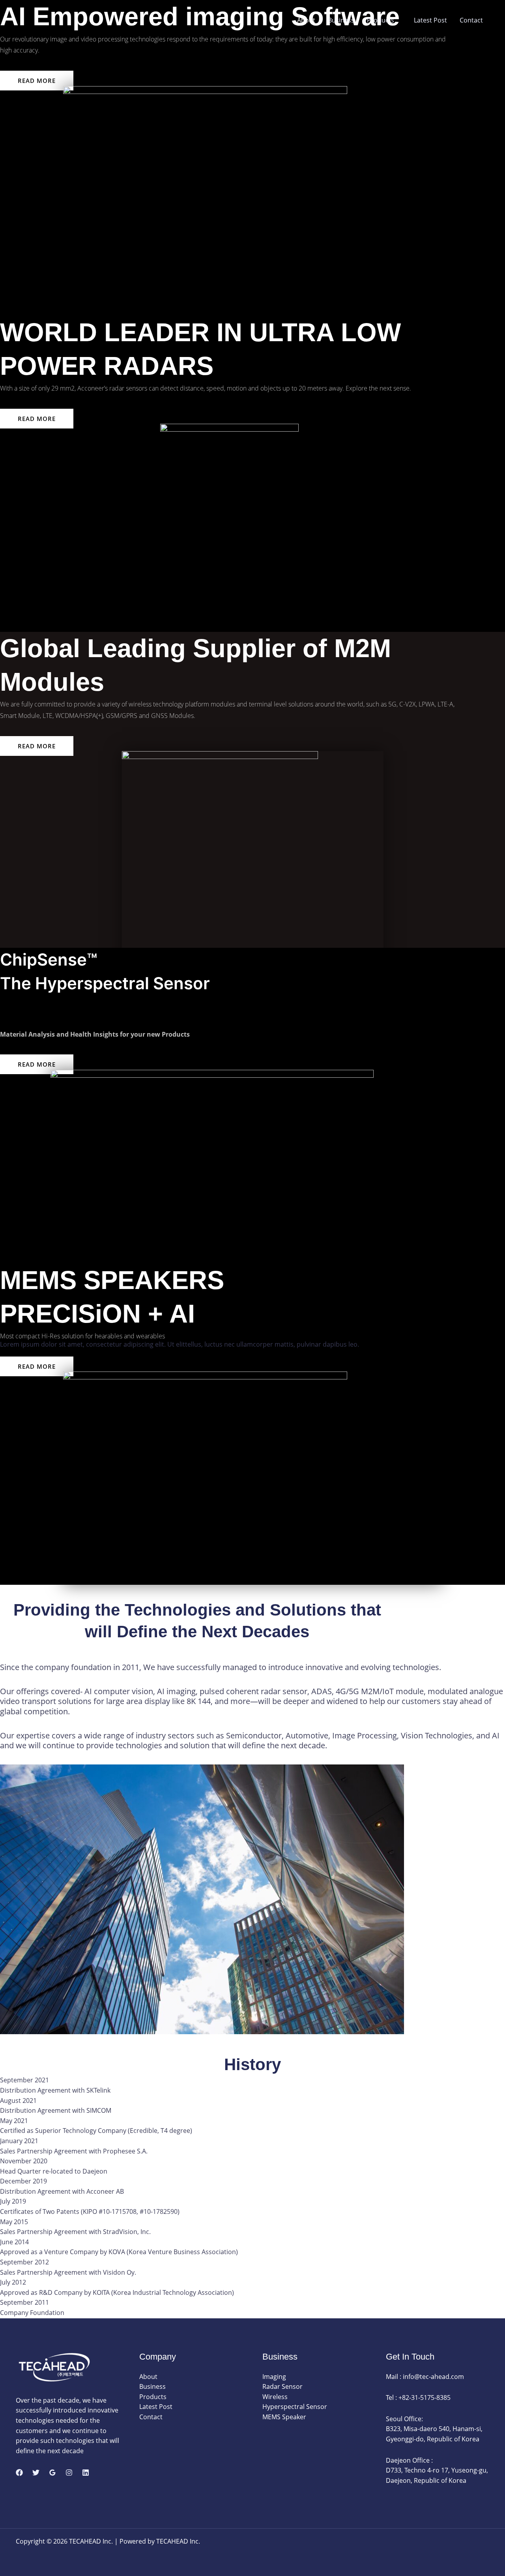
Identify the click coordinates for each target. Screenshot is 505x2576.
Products (381, 20)
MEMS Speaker (284, 2417)
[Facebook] (19, 2473)
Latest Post (430, 20)
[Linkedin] (86, 2473)
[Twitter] (36, 2473)
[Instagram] (69, 2473)
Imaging (274, 2377)
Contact (471, 20)
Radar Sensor (282, 2386)
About (306, 20)
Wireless (275, 2397)
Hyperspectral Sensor (295, 2407)
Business (341, 20)
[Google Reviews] (52, 2473)
